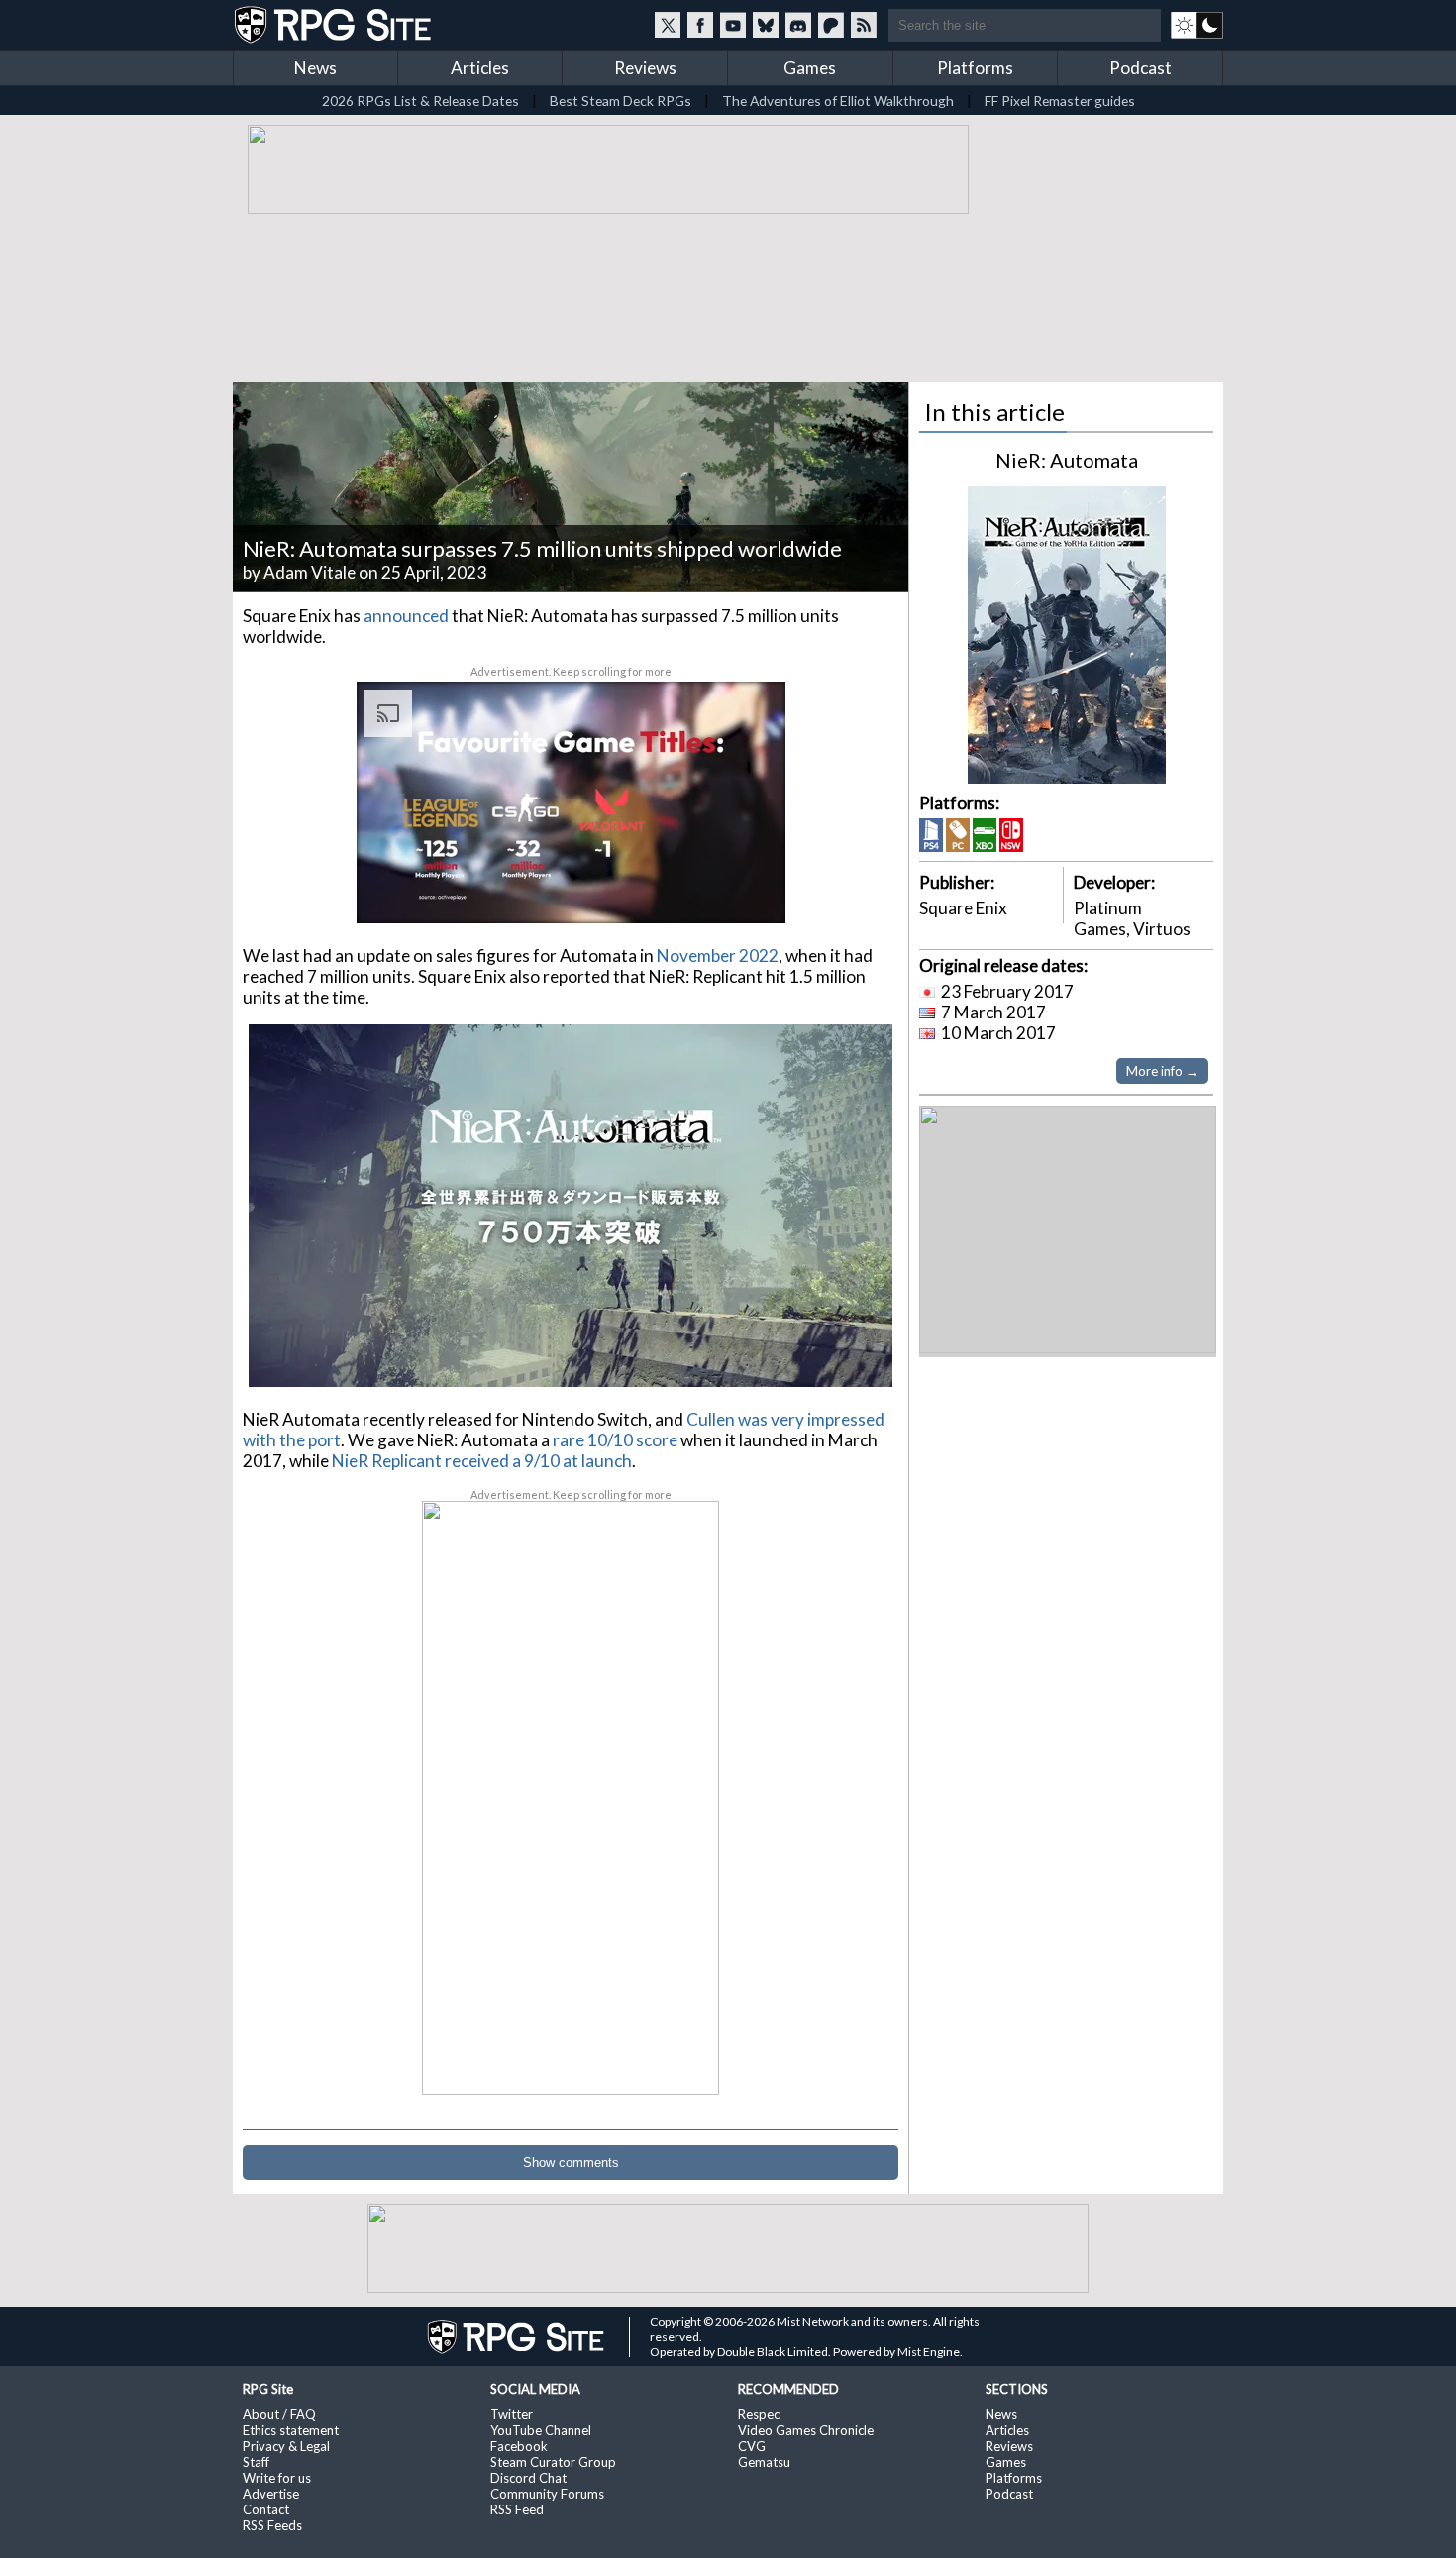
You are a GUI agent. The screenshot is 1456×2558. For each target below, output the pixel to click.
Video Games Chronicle (806, 2430)
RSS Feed (517, 2509)
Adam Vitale (310, 572)
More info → (1162, 1071)
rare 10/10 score (615, 1440)
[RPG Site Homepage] (335, 25)
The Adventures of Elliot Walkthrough (838, 101)
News (315, 68)
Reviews (645, 68)
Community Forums (547, 2494)
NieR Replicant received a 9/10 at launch (482, 1461)
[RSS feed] (864, 25)
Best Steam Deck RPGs (621, 101)
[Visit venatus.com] (747, 892)
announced (406, 616)
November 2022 (718, 956)
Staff (256, 2462)
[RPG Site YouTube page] (733, 25)
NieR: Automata (1067, 460)
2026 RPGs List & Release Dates (420, 101)
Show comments (571, 2162)
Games (810, 68)
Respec (759, 2414)
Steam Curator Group (553, 2462)
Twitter (512, 2414)
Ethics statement (291, 2430)
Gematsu (764, 2462)
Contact (266, 2509)
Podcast (1141, 68)
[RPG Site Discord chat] (798, 25)
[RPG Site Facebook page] (700, 25)
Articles (480, 68)
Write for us (277, 2478)
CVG (752, 2446)
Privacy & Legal (286, 2446)
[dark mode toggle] (1197, 25)
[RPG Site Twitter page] (668, 25)
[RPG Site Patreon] (831, 25)
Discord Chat (528, 2478)
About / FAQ (279, 2414)
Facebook (519, 2446)
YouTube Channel (541, 2430)
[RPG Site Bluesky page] (766, 25)
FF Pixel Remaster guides (1060, 101)
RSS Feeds (272, 2525)
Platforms (975, 68)
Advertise (271, 2494)
